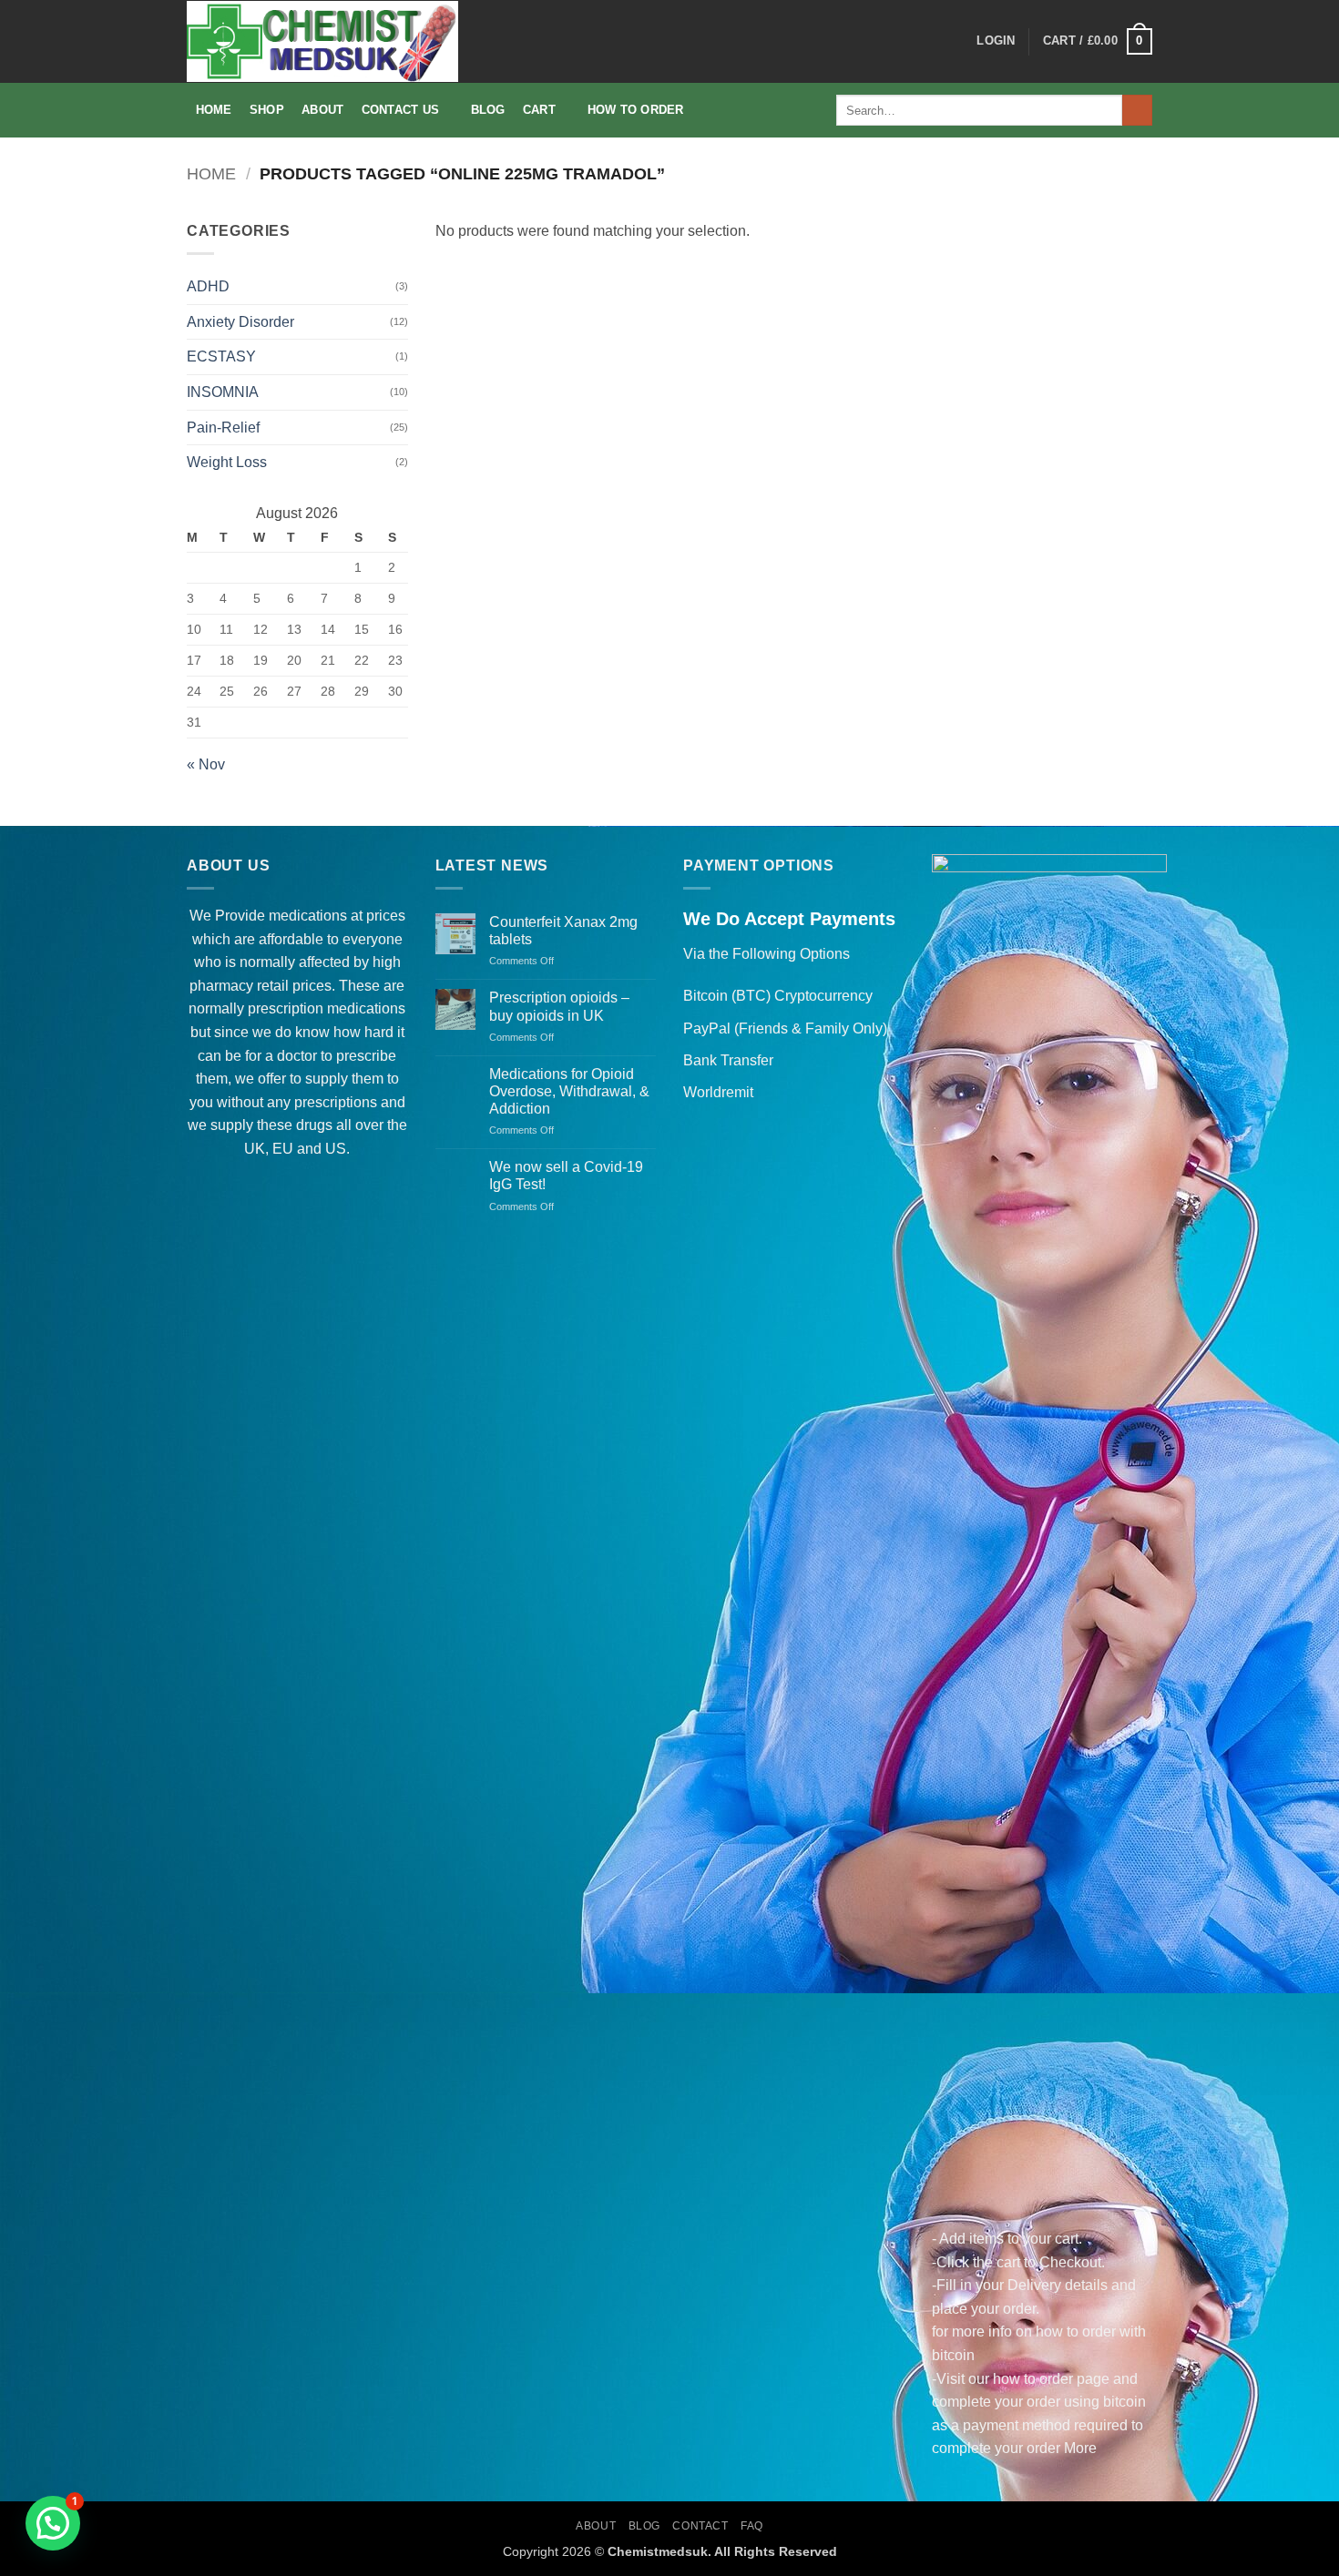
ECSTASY (221, 356)
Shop (267, 110)
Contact (700, 2526)
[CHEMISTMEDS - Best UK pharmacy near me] (322, 41)
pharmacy (221, 986)
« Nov (206, 764)
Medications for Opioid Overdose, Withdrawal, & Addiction (569, 1091)
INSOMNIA (223, 392)
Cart (539, 110)
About (322, 110)
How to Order (636, 110)
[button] (996, 41)
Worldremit (718, 1092)
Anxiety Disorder (240, 322)
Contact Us (401, 110)
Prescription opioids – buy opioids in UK (559, 1006)
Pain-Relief (223, 428)
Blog (488, 110)
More (1080, 2448)
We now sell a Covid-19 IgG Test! (566, 1176)
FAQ (752, 2526)
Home (214, 110)
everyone (373, 939)
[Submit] (1137, 110)
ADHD (208, 286)
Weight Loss (227, 462)
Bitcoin (705, 996)
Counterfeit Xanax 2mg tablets (563, 931)
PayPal (707, 1028)
